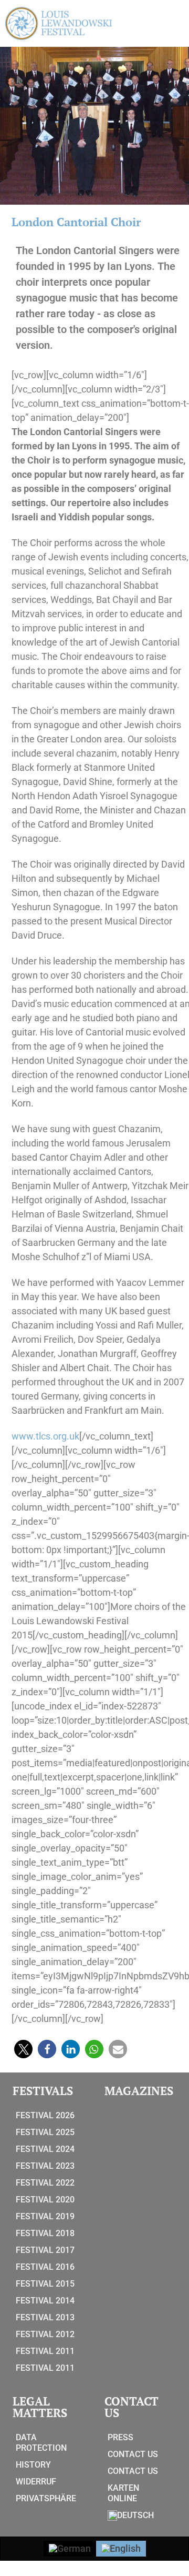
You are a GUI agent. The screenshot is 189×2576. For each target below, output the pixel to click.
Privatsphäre (46, 2498)
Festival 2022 (45, 2183)
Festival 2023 (45, 2166)
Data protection (41, 2443)
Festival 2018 (45, 2233)
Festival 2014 (45, 2301)
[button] (23, 2049)
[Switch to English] (121, 2549)
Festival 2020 (45, 2200)
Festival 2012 (45, 2334)
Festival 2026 (45, 2115)
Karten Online (123, 2493)
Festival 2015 (45, 2284)
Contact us (133, 2454)
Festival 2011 (45, 2351)
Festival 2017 (45, 2250)
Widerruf (36, 2482)
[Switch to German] (70, 2549)
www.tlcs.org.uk (45, 1436)
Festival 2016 (45, 2267)
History (33, 2465)
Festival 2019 (45, 2216)
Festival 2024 (45, 2149)
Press (120, 2437)
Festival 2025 (45, 2132)
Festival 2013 (45, 2317)
